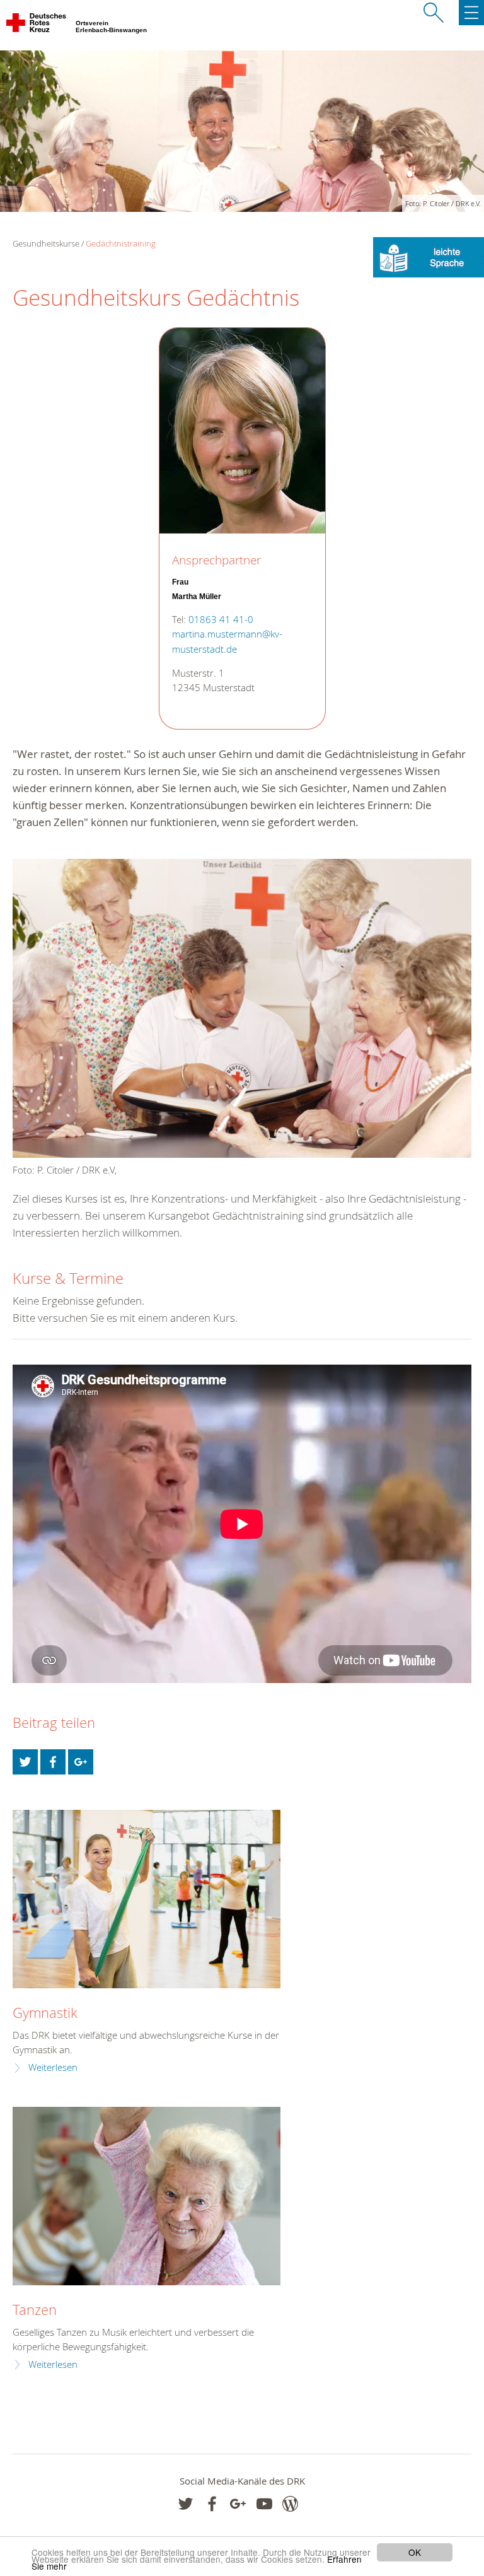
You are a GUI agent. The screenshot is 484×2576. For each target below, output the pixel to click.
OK (415, 2552)
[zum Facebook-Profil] (186, 2504)
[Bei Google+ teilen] (81, 1762)
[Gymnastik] (147, 1899)
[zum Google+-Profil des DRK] (238, 2504)
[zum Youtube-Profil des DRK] (264, 2504)
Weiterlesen (53, 2067)
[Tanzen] (147, 2196)
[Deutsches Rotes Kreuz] (37, 25)
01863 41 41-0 (221, 620)
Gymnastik (45, 2013)
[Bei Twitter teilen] (25, 1762)
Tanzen (35, 2310)
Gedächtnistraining (121, 243)
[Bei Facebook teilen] (53, 1762)
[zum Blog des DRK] (290, 2504)
